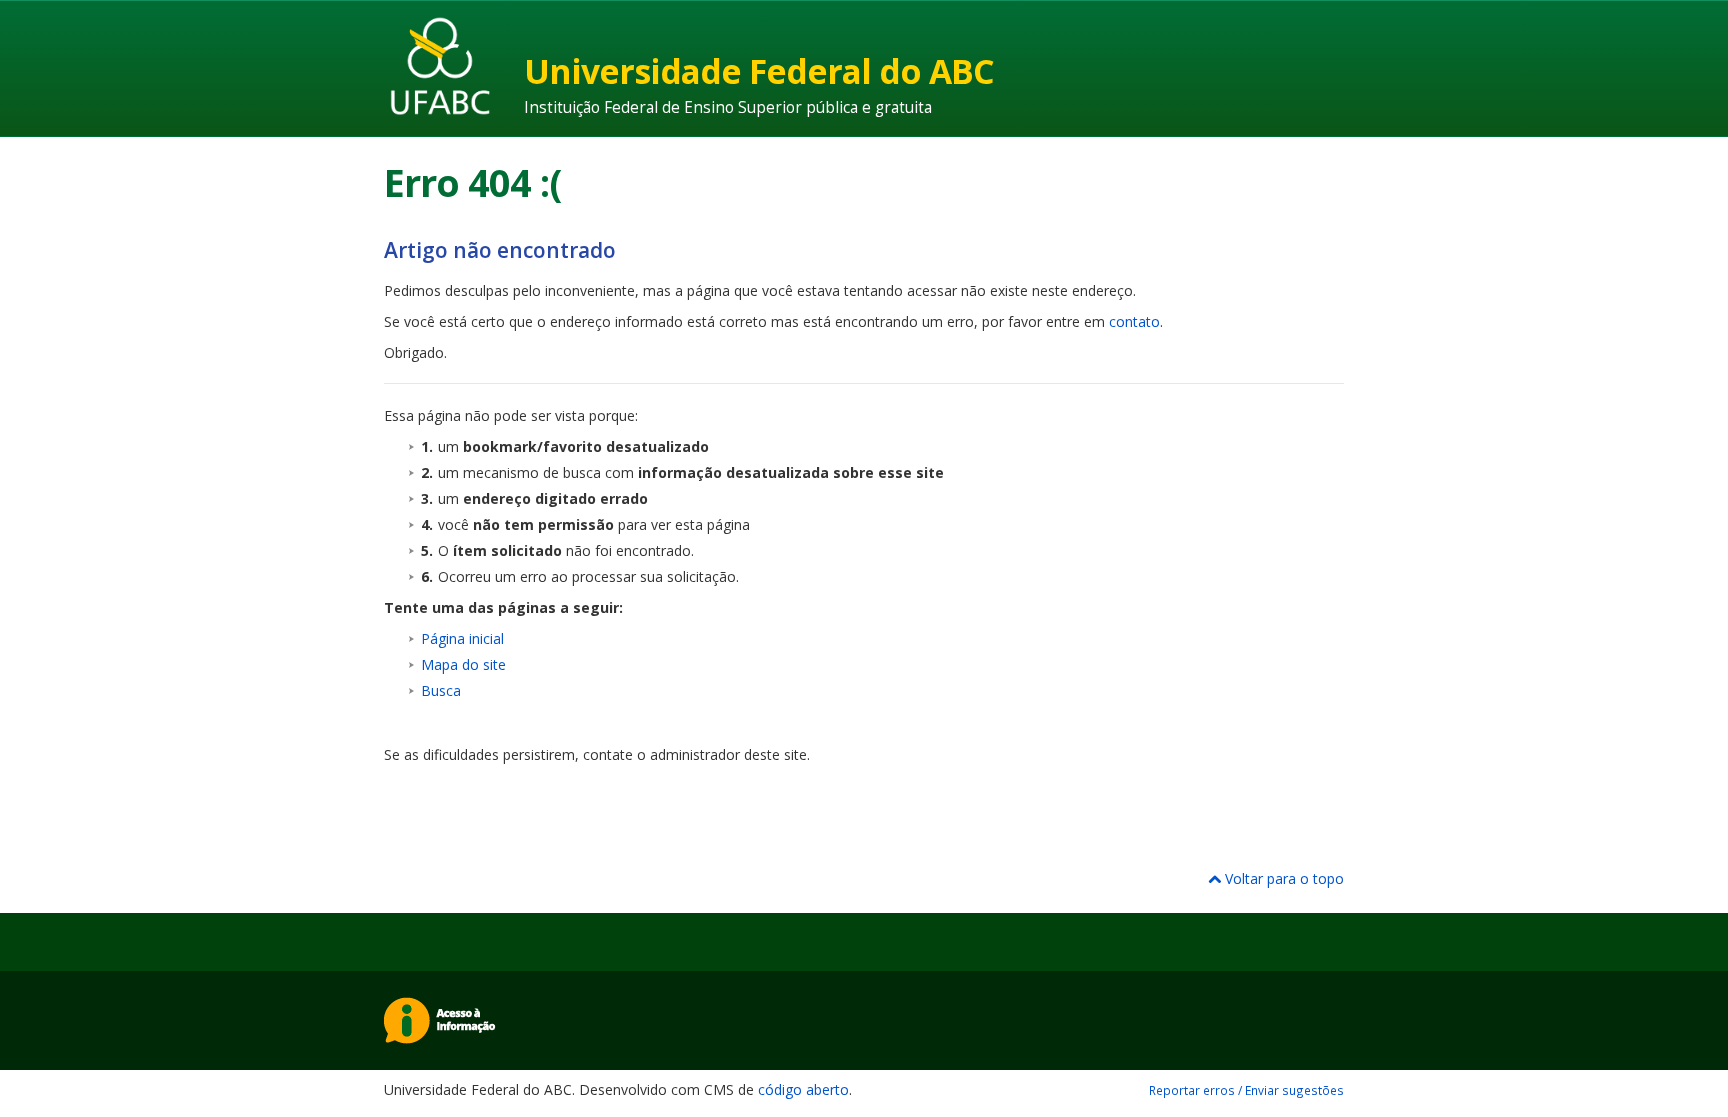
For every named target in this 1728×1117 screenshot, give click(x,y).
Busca (441, 690)
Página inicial (462, 638)
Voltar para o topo (1282, 878)
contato (1134, 321)
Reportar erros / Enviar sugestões (1246, 1090)
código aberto (803, 1089)
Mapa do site (463, 664)
